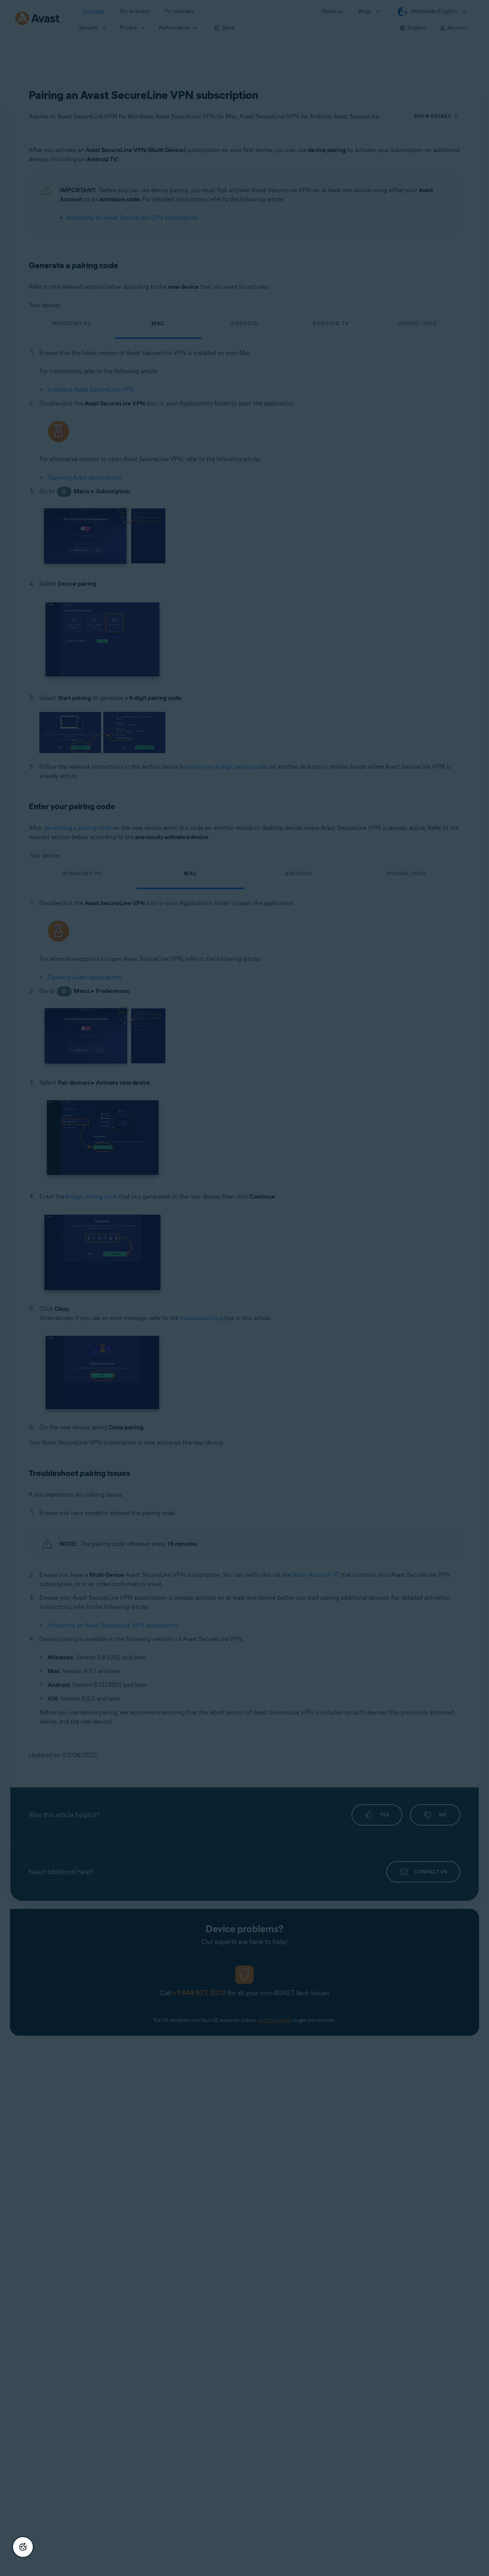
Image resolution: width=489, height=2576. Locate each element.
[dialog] (244, 1288)
